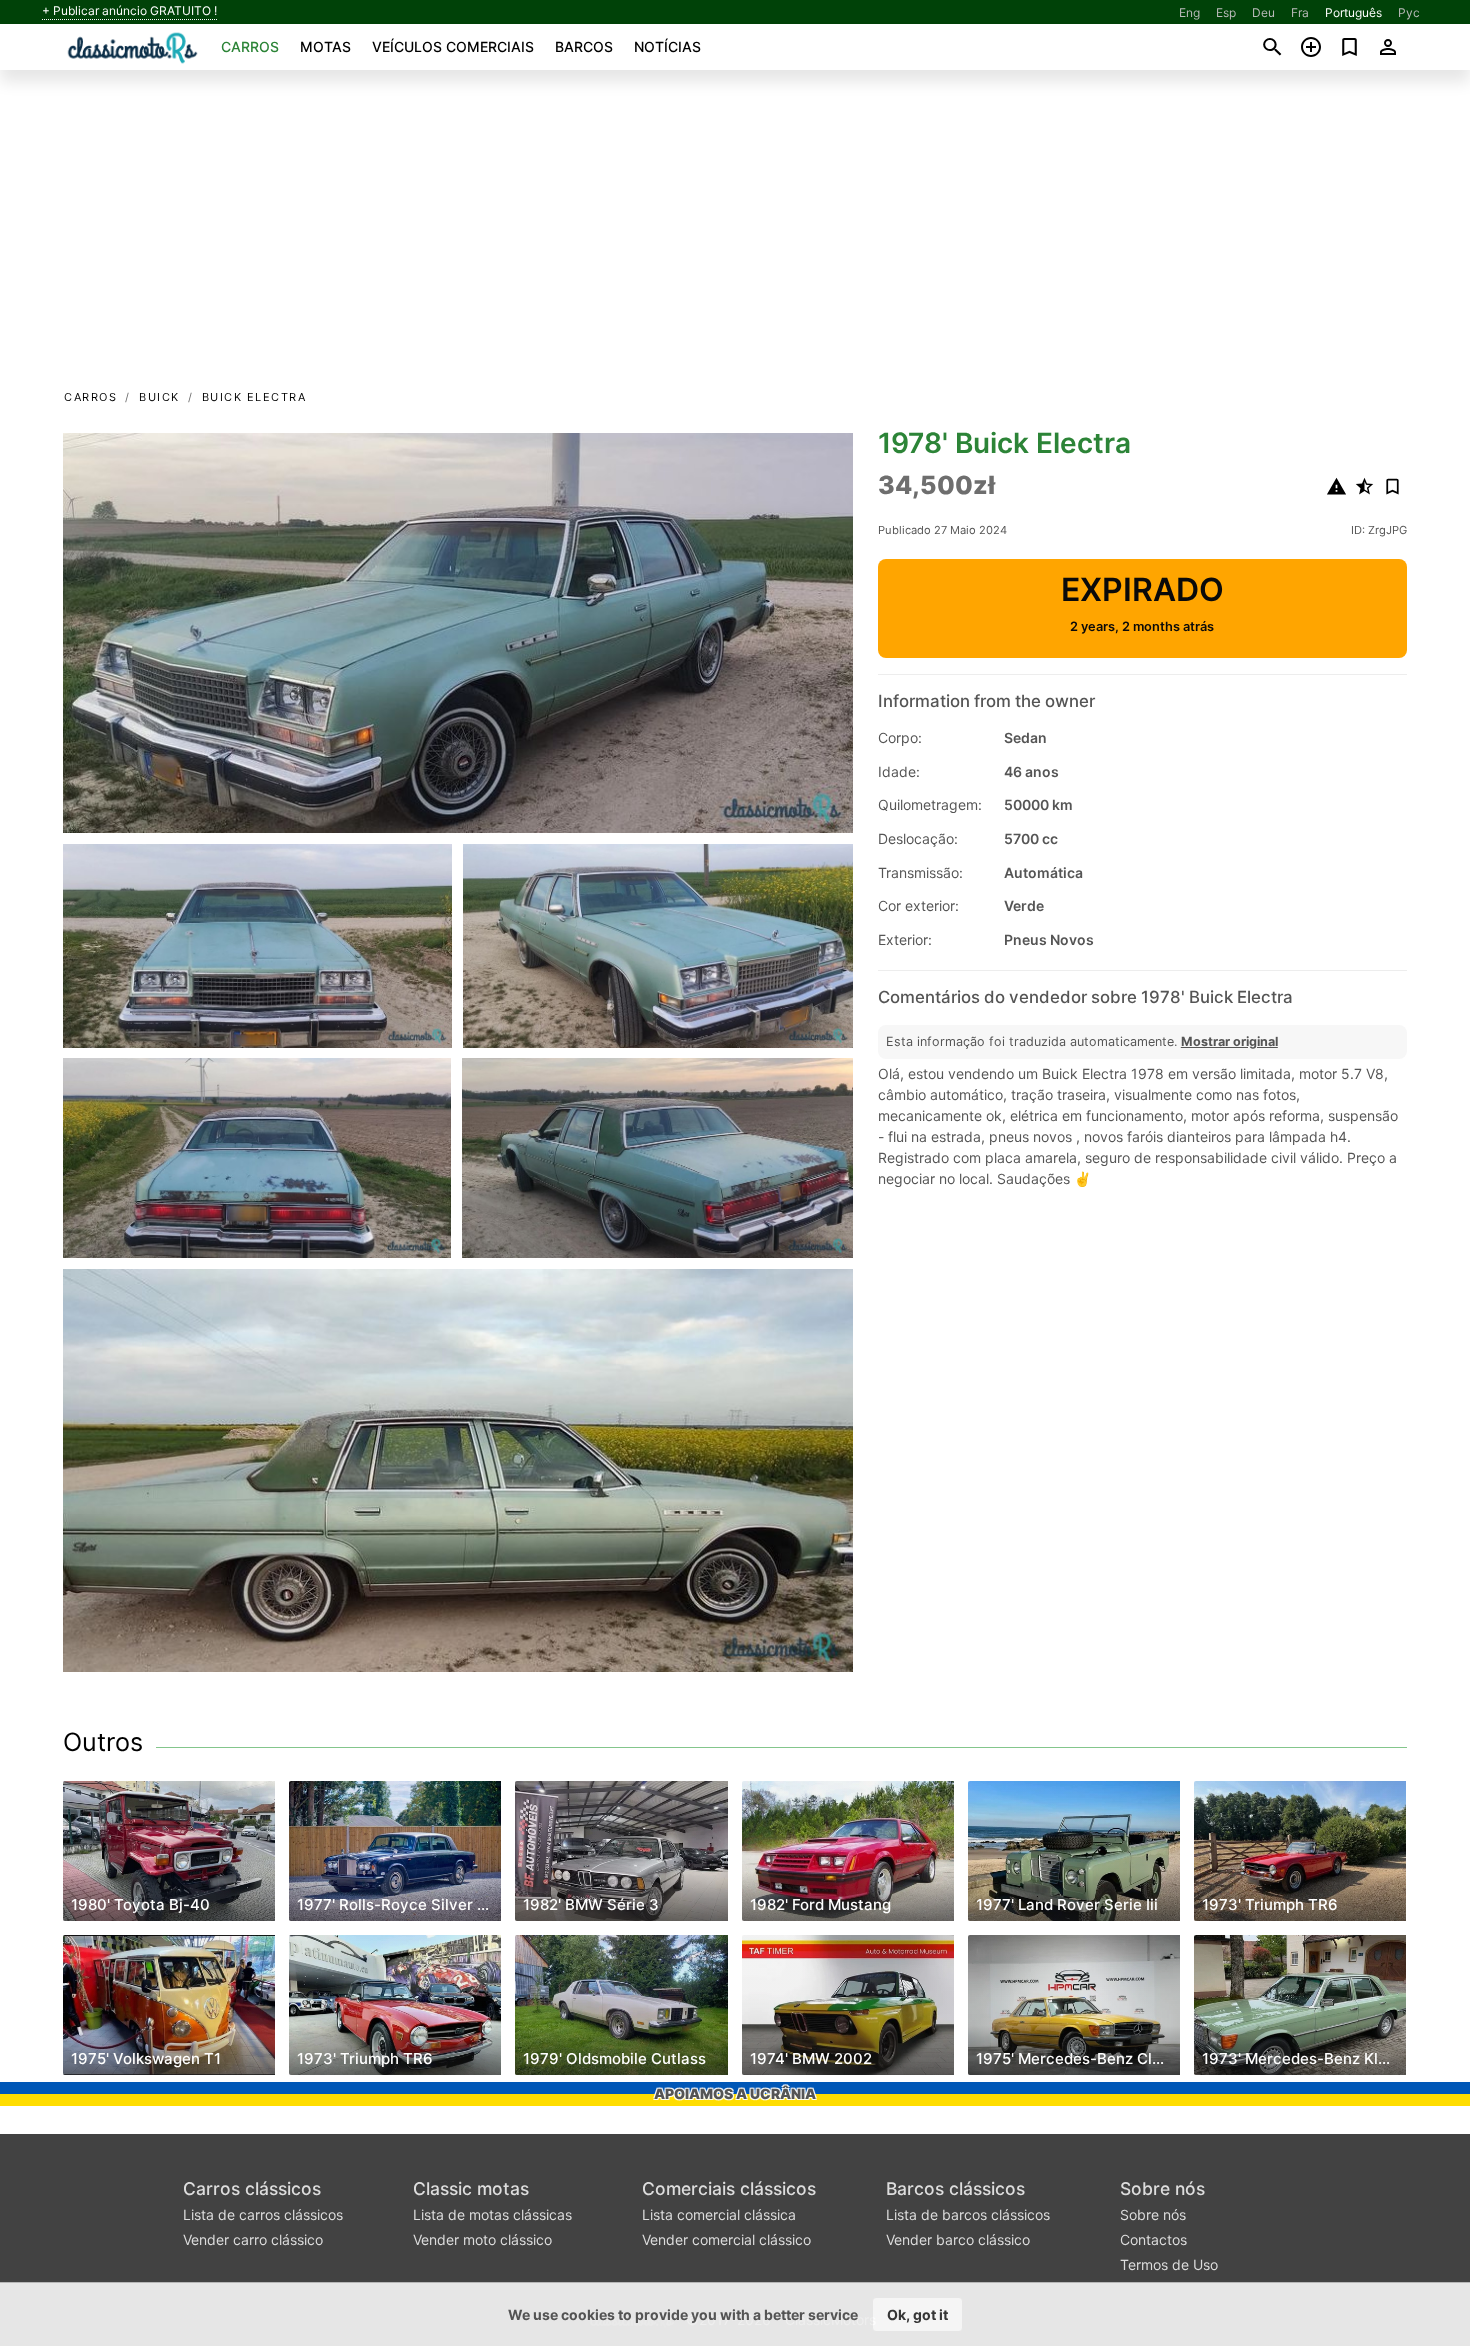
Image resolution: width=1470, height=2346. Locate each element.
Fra (1300, 12)
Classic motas (471, 2188)
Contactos (1153, 2239)
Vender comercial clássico (726, 2239)
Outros (103, 1742)
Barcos (584, 46)
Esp (1226, 12)
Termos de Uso (1169, 2264)
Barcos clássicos (955, 2188)
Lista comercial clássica (719, 2214)
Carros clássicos (252, 2188)
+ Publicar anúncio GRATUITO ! (129, 11)
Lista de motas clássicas (492, 2214)
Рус (1409, 12)
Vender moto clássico (482, 2239)
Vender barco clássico (958, 2239)
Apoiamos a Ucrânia (735, 2093)
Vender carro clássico (253, 2239)
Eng (1189, 12)
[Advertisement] (735, 236)
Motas (325, 46)
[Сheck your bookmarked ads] (1349, 47)
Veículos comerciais (453, 46)
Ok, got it (917, 2314)
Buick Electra (254, 397)
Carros (250, 46)
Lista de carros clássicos (263, 2214)
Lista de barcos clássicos (968, 2214)
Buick (159, 397)
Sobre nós (1162, 2188)
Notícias (667, 46)
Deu (1263, 12)
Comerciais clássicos (729, 2188)
